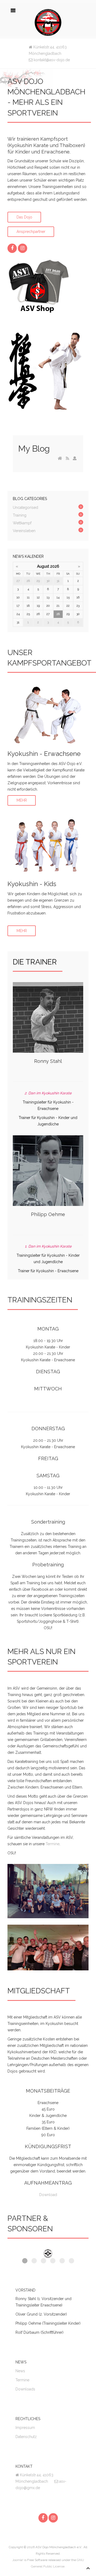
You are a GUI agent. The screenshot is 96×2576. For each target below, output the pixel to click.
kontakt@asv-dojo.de (51, 60)
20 (48, 606)
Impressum (25, 2428)
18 (28, 606)
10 (18, 597)
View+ (48, 719)
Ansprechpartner (31, 232)
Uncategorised (25, 507)
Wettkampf (22, 523)
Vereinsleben (24, 531)
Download (48, 2195)
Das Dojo (24, 217)
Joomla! (18, 2560)
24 (18, 614)
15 (68, 597)
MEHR (22, 801)
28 (28, 581)
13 (48, 597)
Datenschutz (26, 2437)
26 (38, 614)
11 (28, 597)
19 (38, 606)
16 (78, 597)
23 (78, 606)
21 (58, 606)
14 (58, 597)
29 (38, 581)
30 (48, 581)
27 (18, 581)
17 (18, 606)
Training (20, 515)
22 (68, 606)
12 (38, 597)
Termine (53, 1844)
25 (28, 614)
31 (58, 581)
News (20, 2371)
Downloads (25, 2389)
